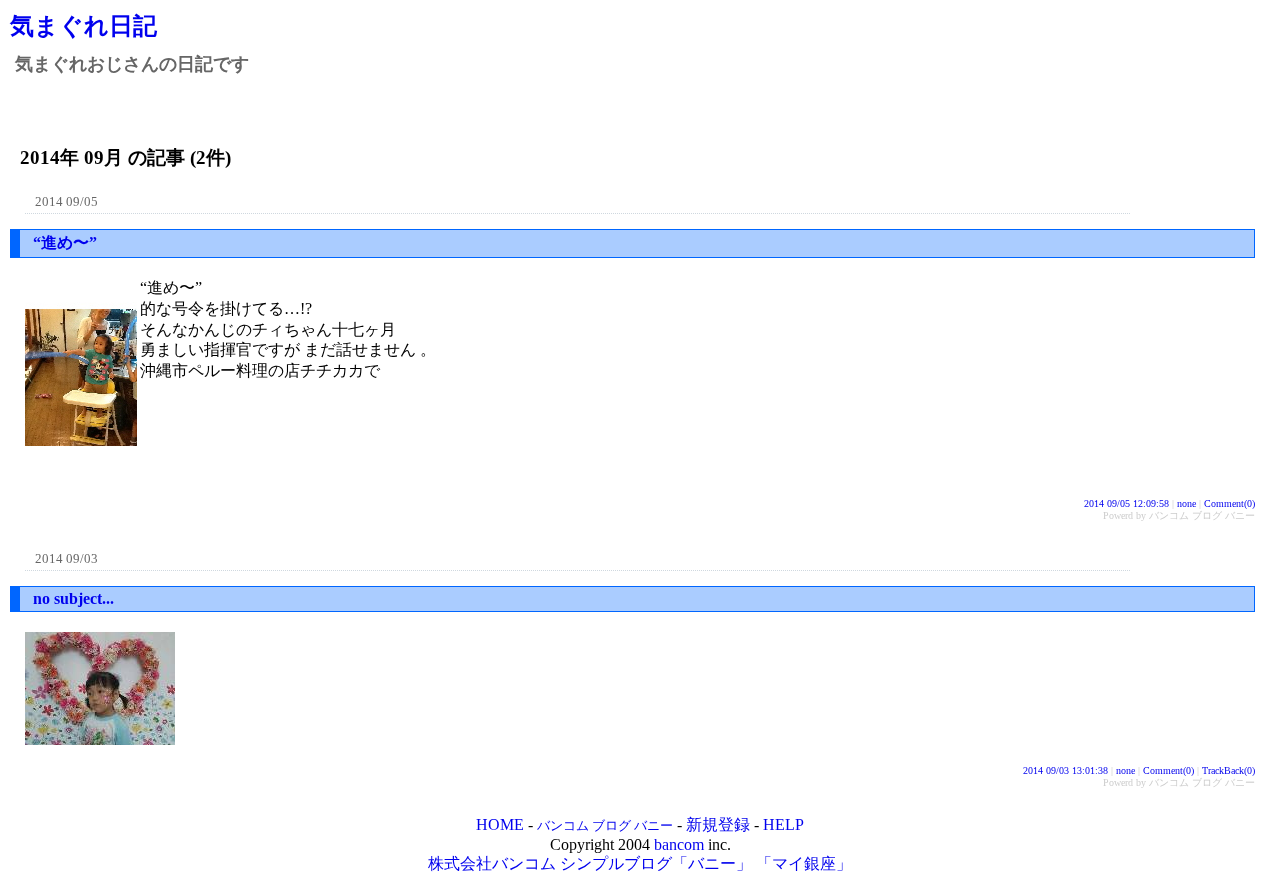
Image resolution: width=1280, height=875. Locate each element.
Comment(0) (1229, 503)
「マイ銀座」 (804, 863)
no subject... (73, 598)
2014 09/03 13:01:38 (1065, 770)
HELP (783, 824)
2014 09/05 (66, 201)
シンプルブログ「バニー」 (656, 863)
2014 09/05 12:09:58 (1126, 503)
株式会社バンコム (492, 863)
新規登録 (718, 824)
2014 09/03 (66, 558)
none (1186, 503)
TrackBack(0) (1228, 770)
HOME (500, 824)
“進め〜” (65, 242)
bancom (679, 844)
